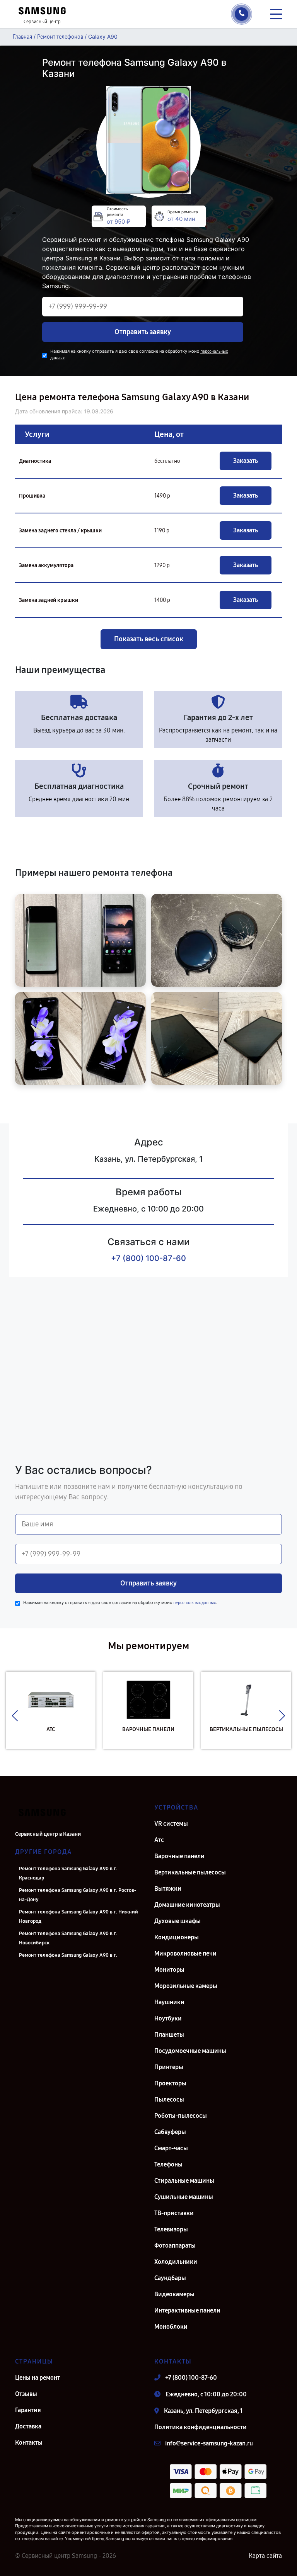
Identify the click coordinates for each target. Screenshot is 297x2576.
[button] (15, 1716)
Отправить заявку (143, 332)
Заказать (246, 461)
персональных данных (195, 1603)
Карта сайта (265, 2556)
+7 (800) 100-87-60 (148, 1258)
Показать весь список (149, 639)
